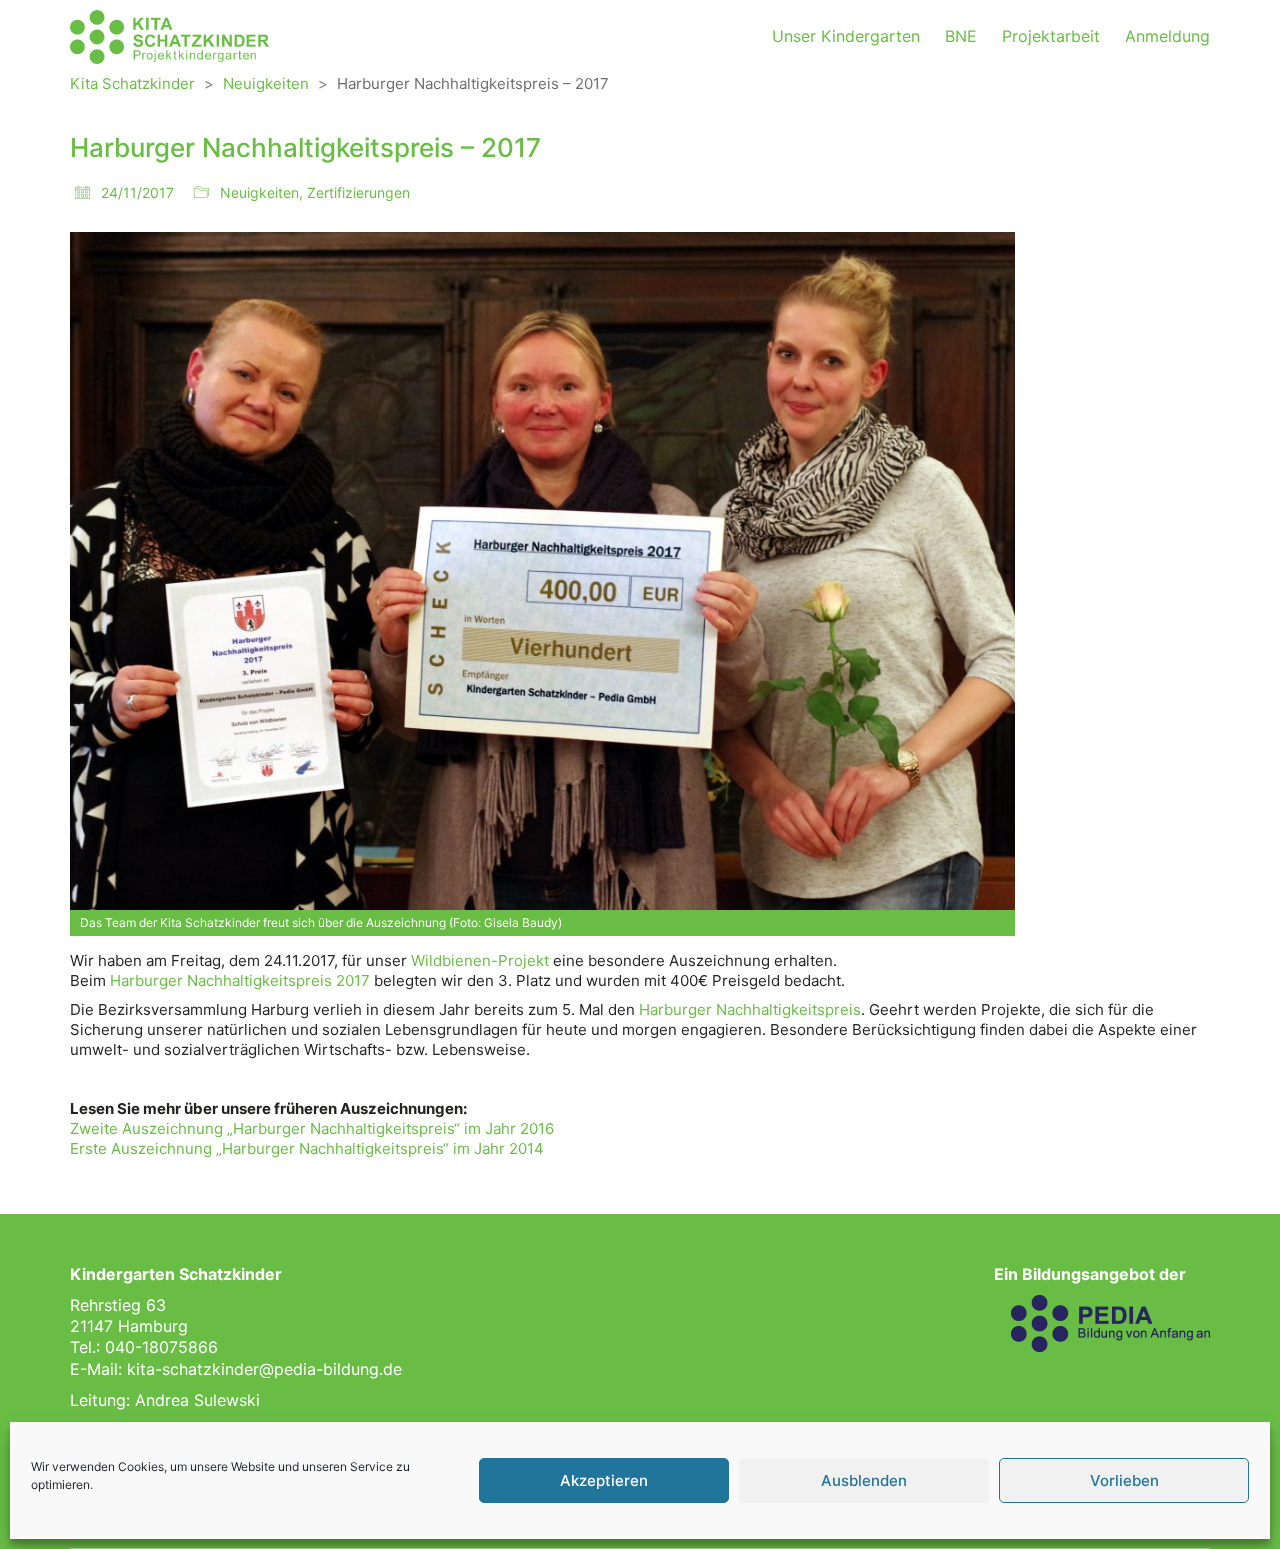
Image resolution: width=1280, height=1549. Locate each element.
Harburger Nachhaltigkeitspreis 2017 (240, 980)
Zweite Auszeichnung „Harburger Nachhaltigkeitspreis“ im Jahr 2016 (312, 1128)
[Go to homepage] (170, 37)
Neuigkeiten (259, 192)
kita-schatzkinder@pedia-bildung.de (264, 1369)
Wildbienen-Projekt (480, 960)
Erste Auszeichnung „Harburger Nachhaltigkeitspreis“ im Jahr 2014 (307, 1148)
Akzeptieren (604, 1480)
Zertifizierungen (358, 192)
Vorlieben (1124, 1480)
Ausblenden (864, 1480)
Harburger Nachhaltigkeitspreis (750, 1009)
